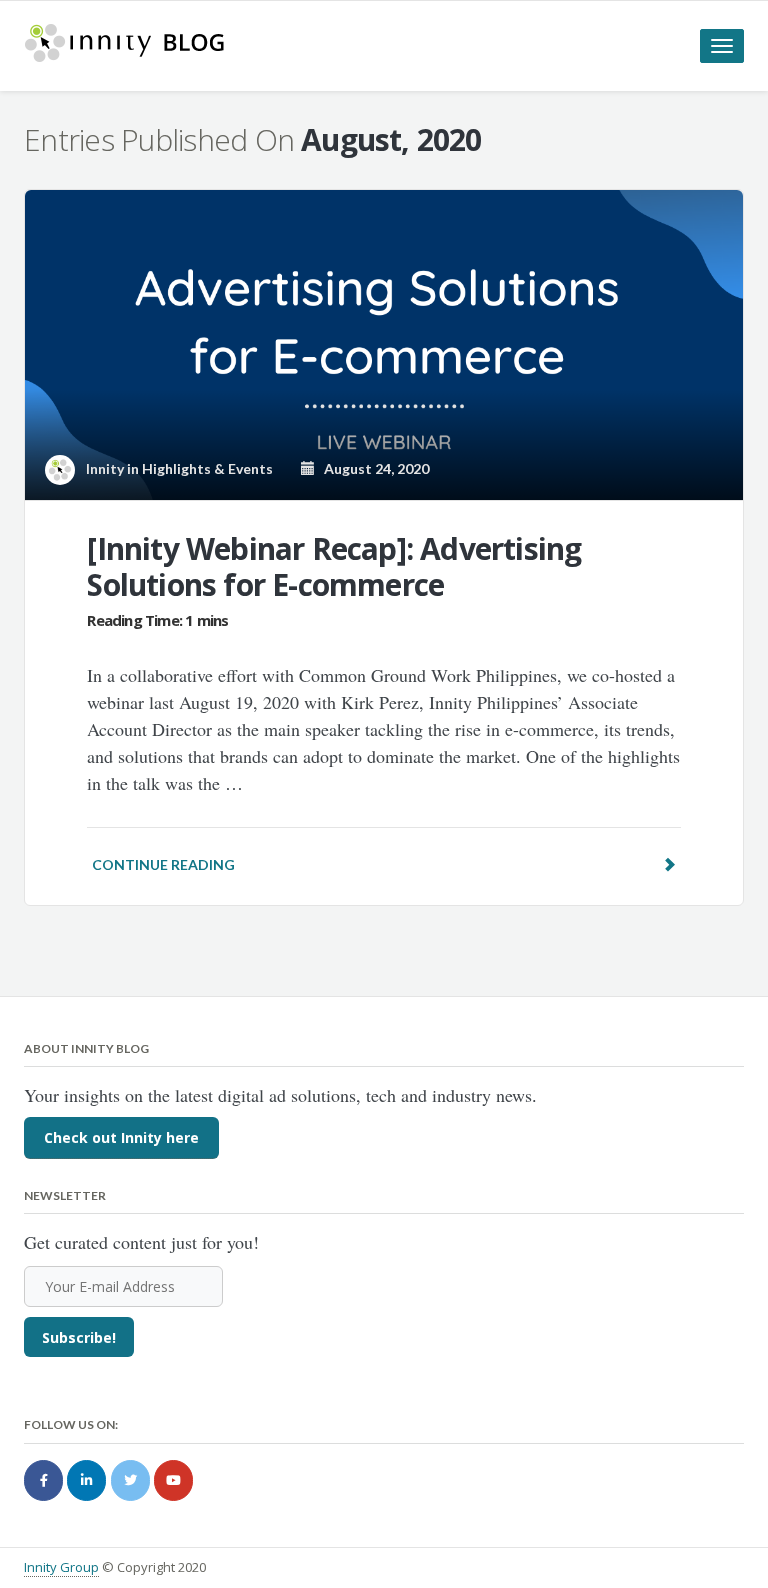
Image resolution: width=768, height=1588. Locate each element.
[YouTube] (173, 1480)
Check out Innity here (121, 1137)
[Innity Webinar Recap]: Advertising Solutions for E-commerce (334, 566)
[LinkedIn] (86, 1480)
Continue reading (163, 864)
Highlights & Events (207, 468)
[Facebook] (43, 1480)
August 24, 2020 (372, 468)
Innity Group (61, 1567)
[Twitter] (130, 1480)
